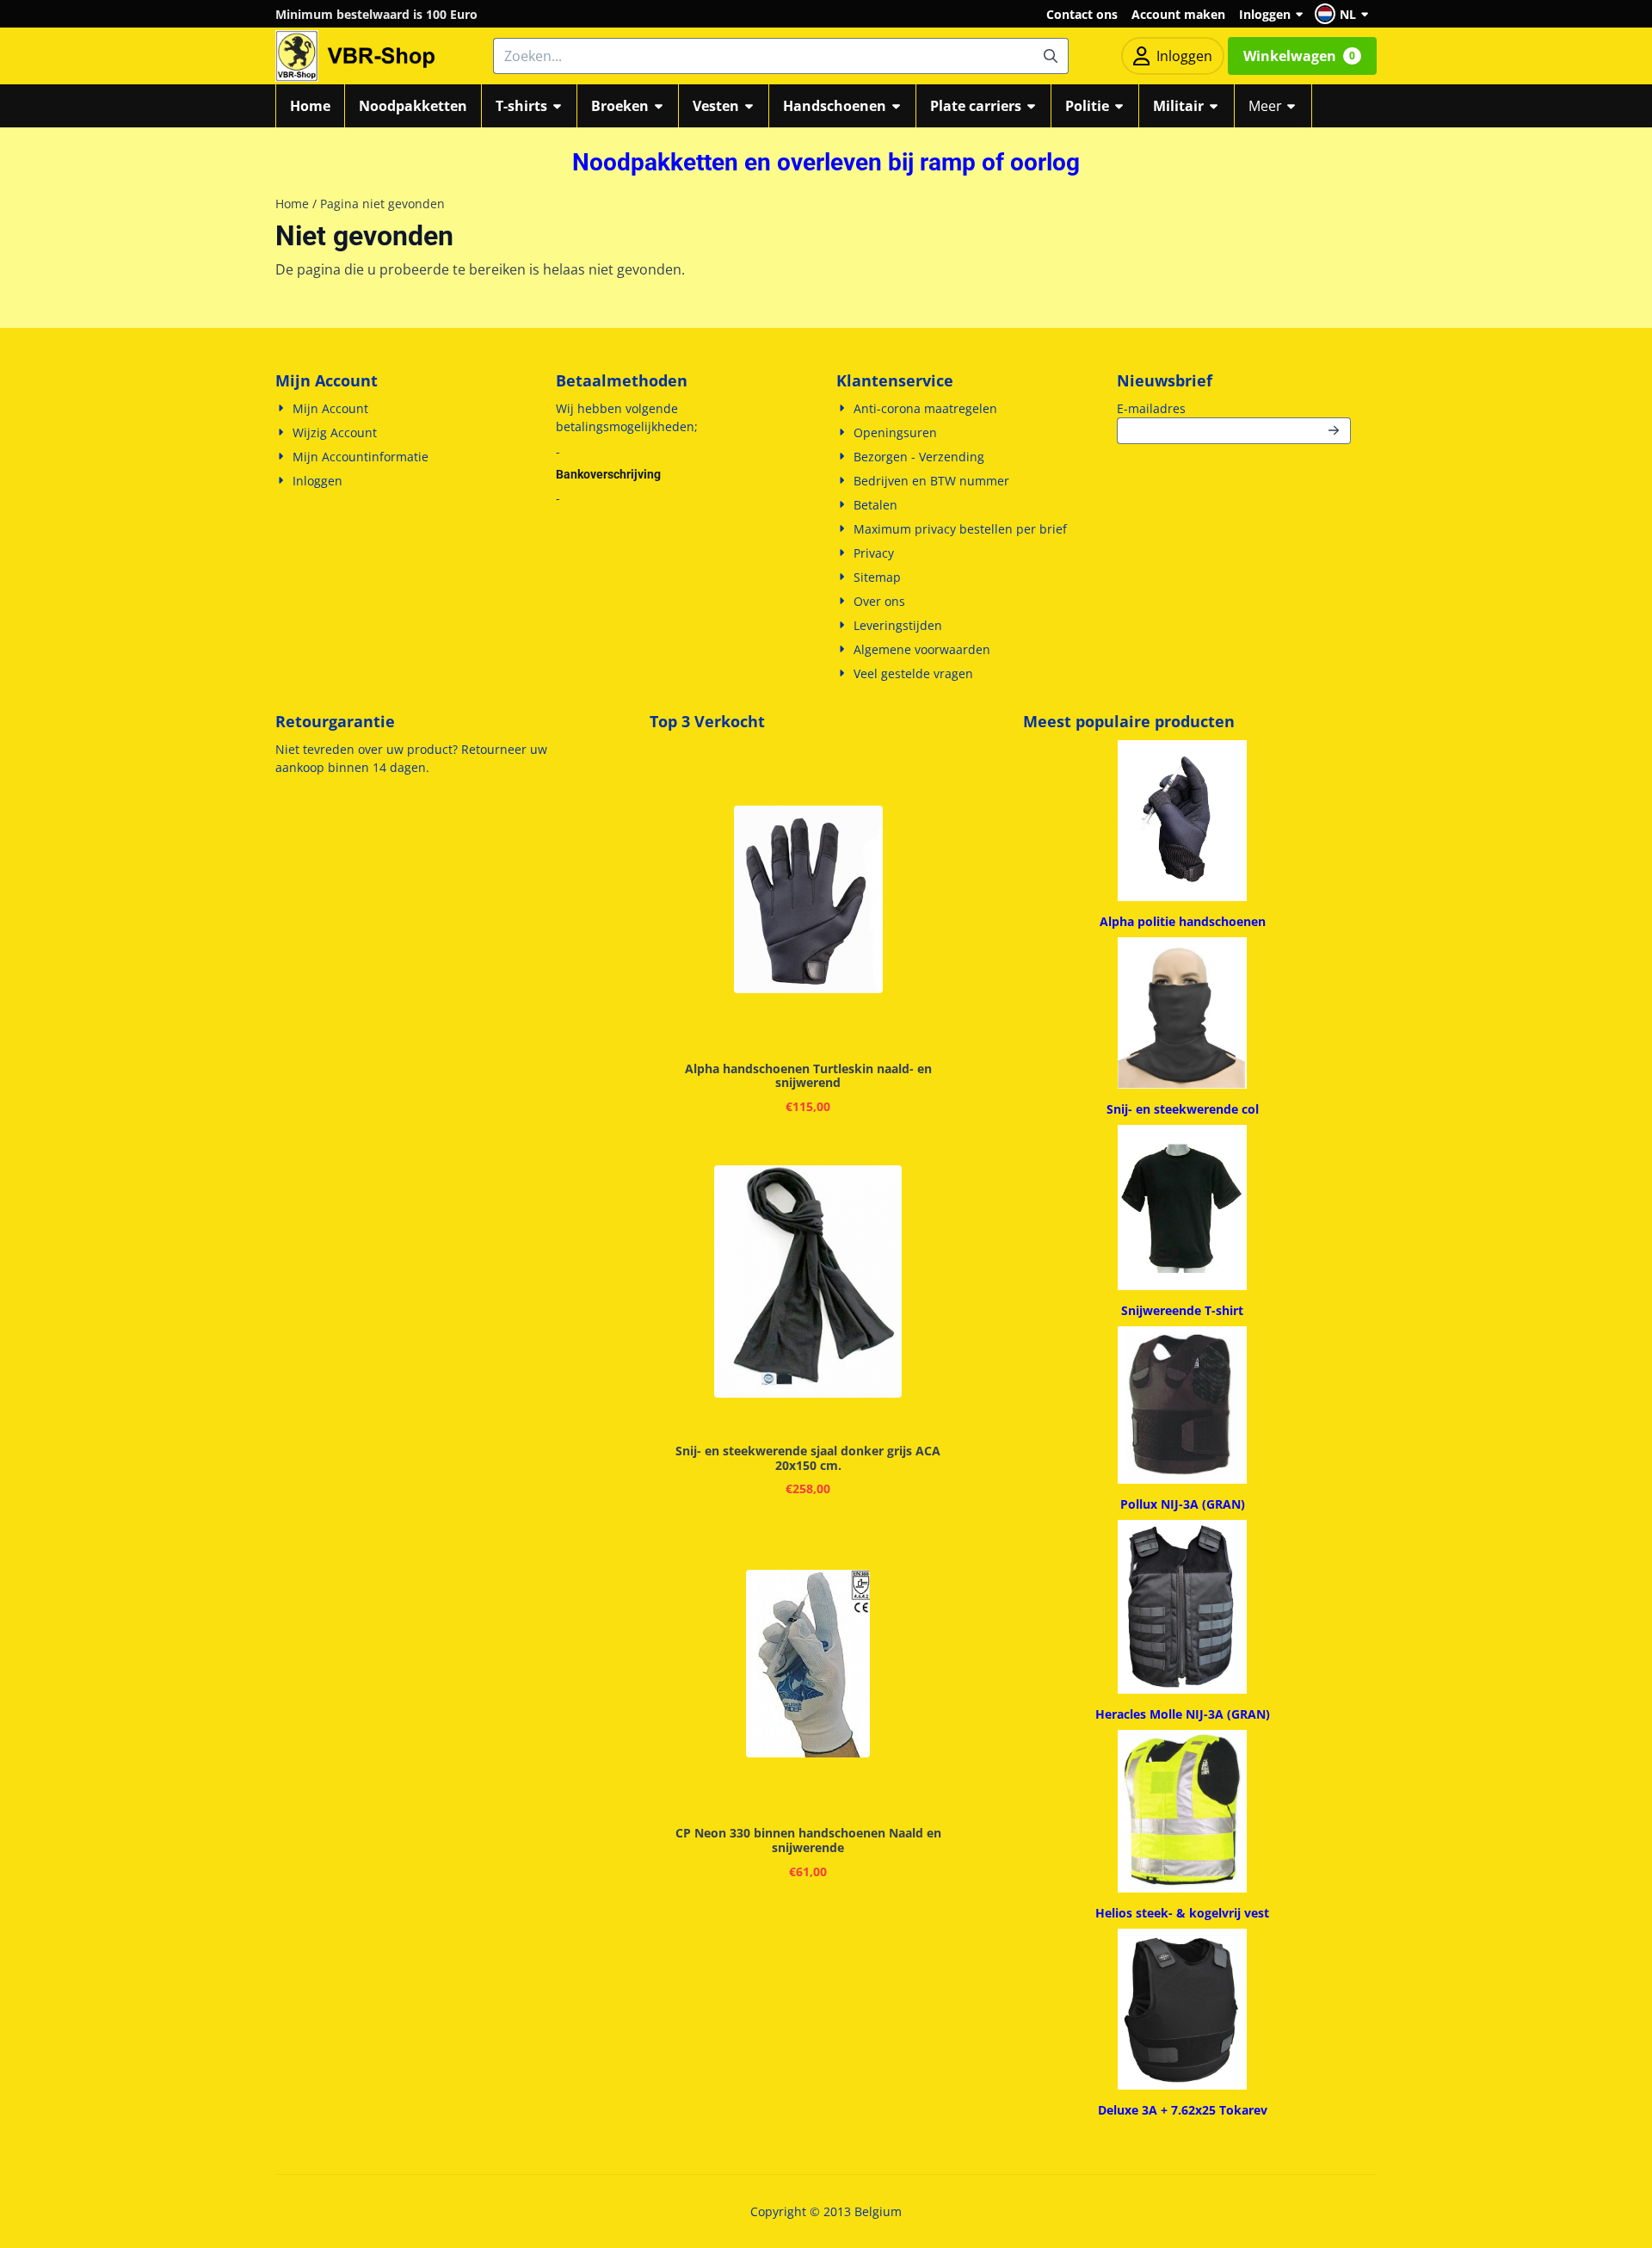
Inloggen (1265, 14)
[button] (1344, 14)
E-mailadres (1234, 408)
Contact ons (1082, 14)
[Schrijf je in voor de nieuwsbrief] (1335, 431)
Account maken (1178, 14)
